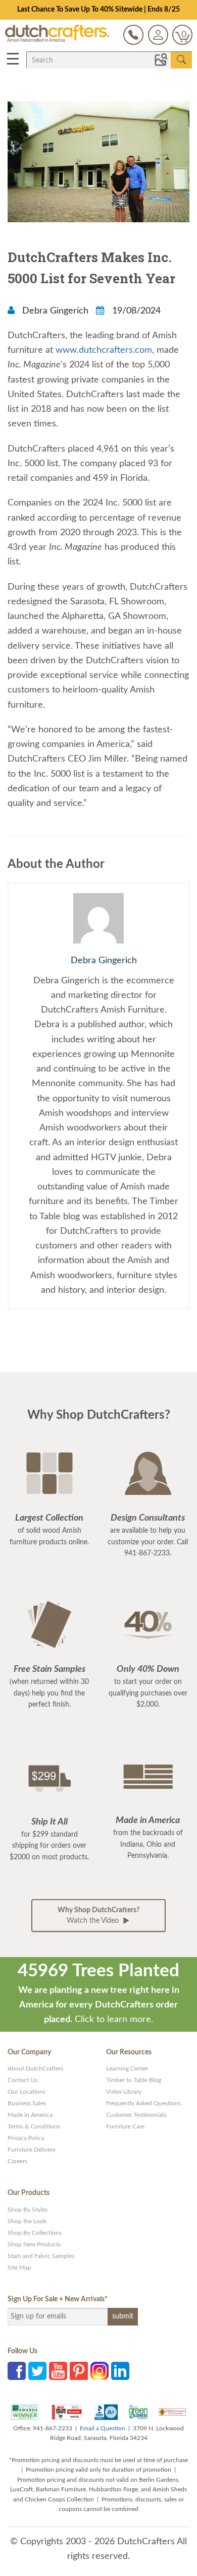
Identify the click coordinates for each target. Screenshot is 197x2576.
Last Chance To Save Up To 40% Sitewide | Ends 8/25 (98, 10)
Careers (17, 2161)
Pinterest (79, 2371)
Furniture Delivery (32, 2150)
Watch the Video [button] (98, 1915)
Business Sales (27, 2103)
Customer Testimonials (136, 2115)
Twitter (37, 2371)
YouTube (58, 2371)
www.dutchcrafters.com (104, 350)
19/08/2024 (135, 311)
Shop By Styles (28, 2210)
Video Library (124, 2092)
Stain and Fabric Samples (41, 2256)
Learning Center (127, 2068)
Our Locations (27, 2092)
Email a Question (103, 2428)
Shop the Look (27, 2221)
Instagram (100, 2371)
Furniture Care (125, 2126)
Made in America (30, 2115)
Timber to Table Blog (134, 2080)
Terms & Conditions (34, 2126)
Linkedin (120, 2371)
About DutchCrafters (35, 2068)
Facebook (17, 2371)
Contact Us (22, 2080)
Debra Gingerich (55, 311)
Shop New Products (34, 2244)
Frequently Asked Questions (143, 2103)
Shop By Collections (35, 2233)
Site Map (19, 2268)
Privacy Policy (26, 2138)
